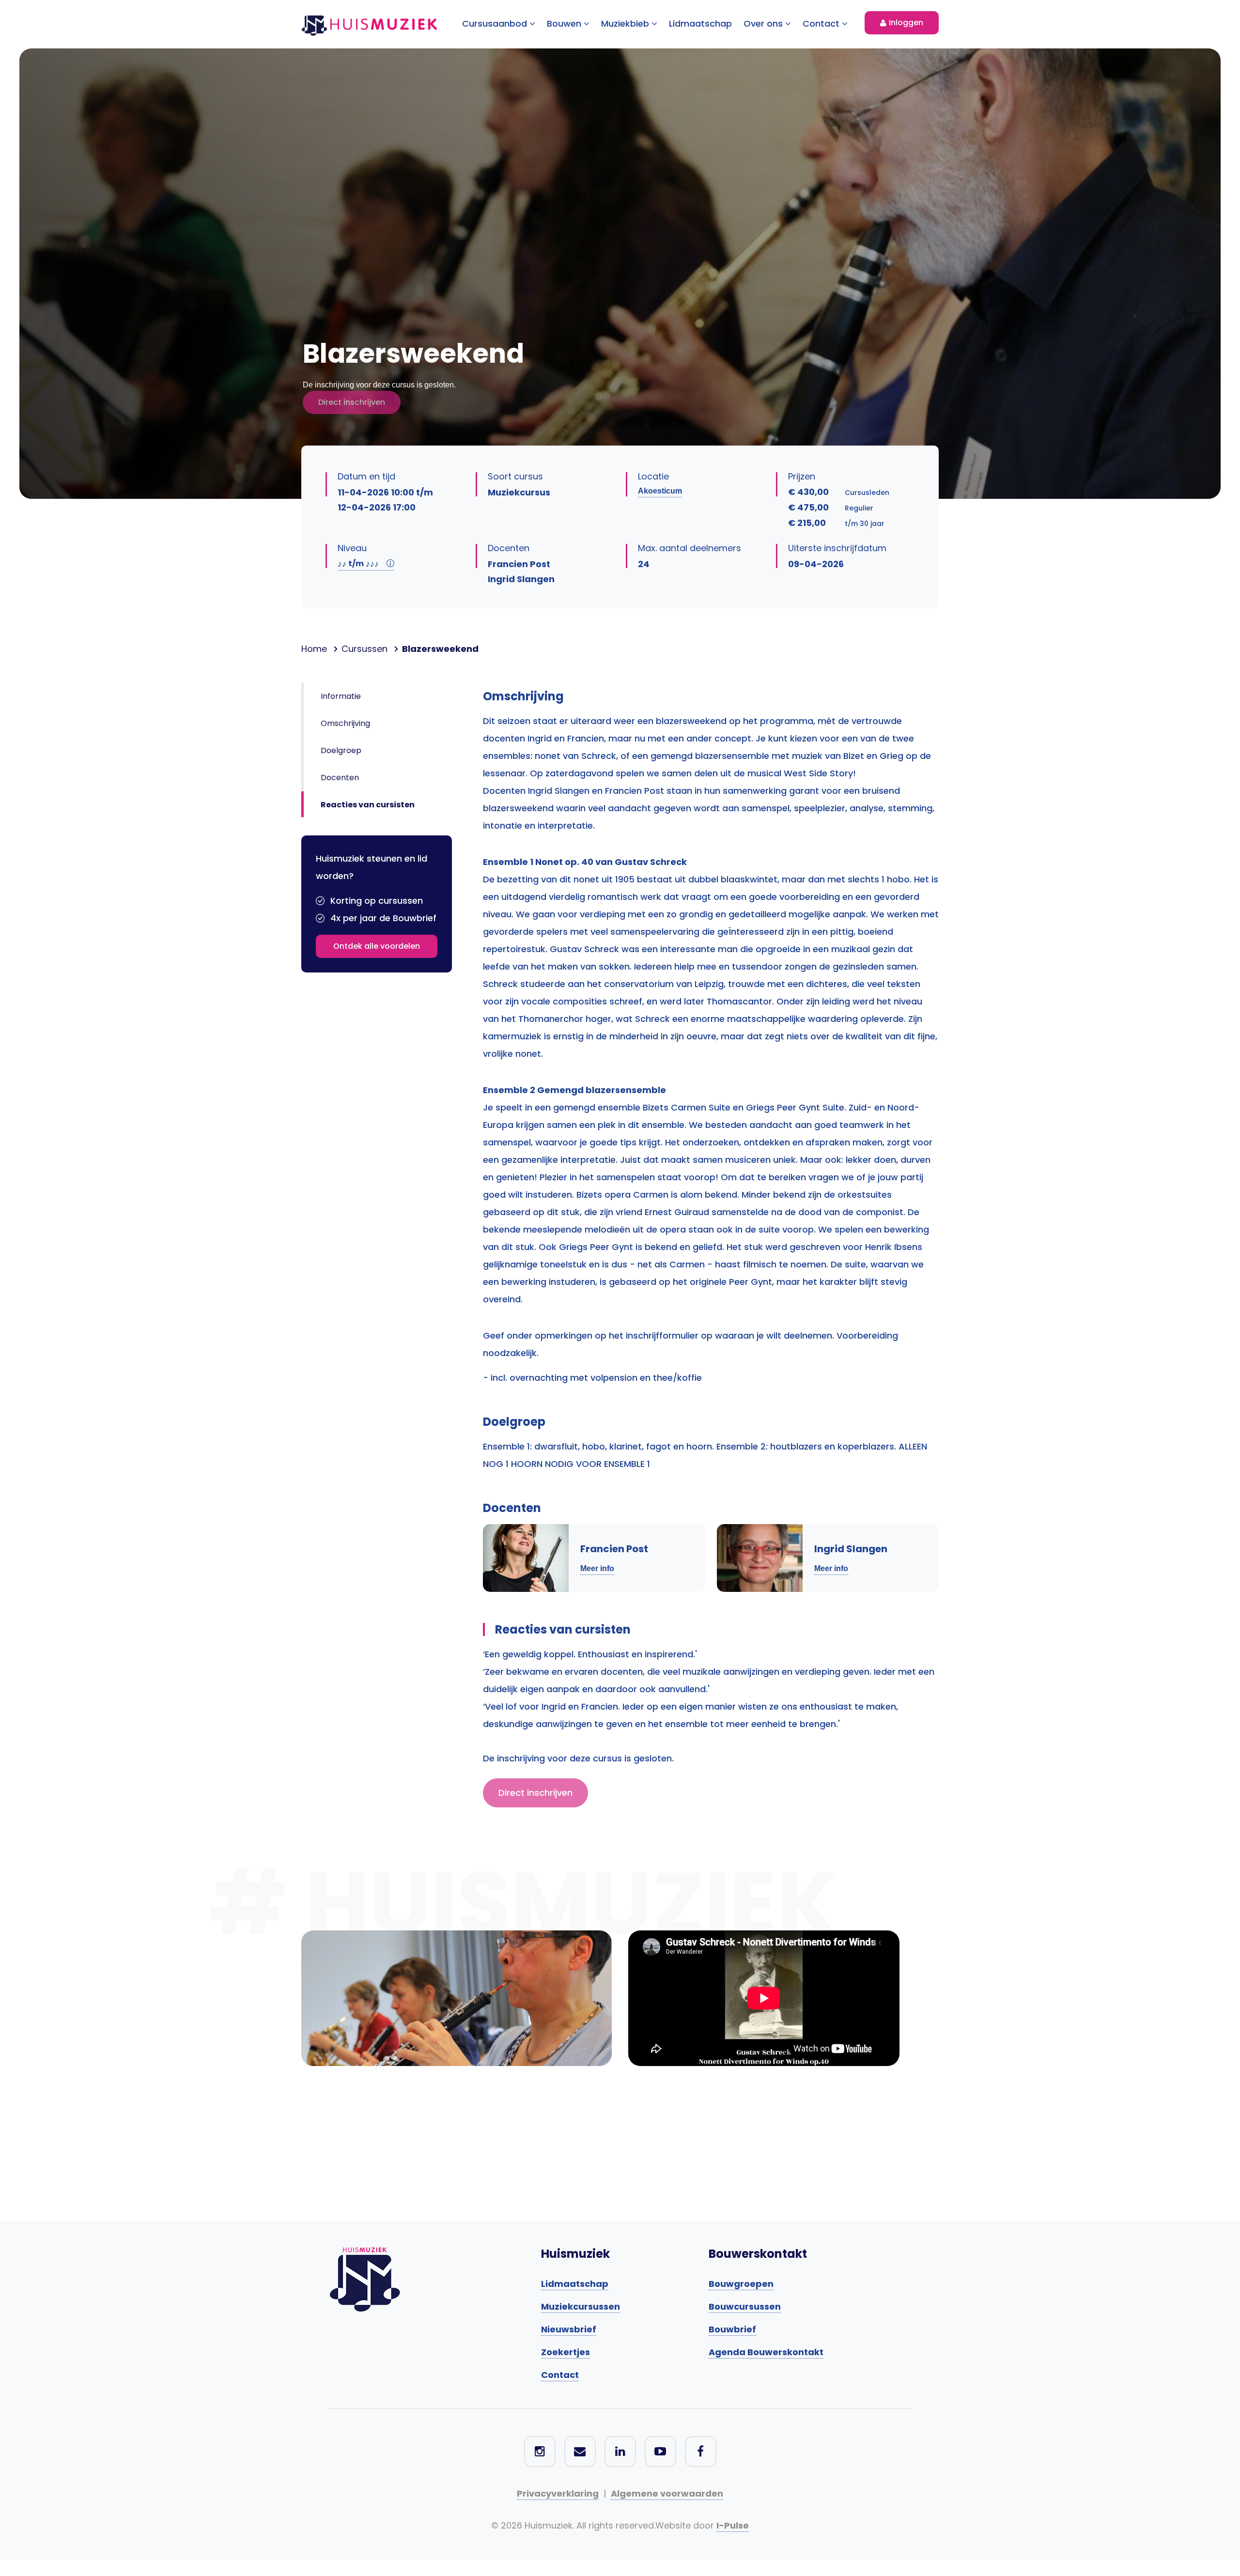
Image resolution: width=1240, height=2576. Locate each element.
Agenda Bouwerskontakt (766, 2352)
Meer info (597, 1568)
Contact (822, 23)
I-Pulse (733, 2525)
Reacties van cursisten (368, 805)
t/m (358, 563)
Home (314, 649)
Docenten (340, 778)
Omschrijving (345, 723)
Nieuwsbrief (569, 2329)
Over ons (764, 23)
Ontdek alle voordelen (377, 946)
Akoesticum (660, 491)
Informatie (341, 696)
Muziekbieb (626, 23)
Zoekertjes (566, 2352)
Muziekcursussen (581, 2306)
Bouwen (565, 23)
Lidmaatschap (700, 23)
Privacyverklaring (558, 2493)
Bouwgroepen (741, 2284)
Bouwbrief (732, 2329)
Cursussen (364, 649)
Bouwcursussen (745, 2306)
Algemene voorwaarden (667, 2493)
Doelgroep (341, 750)
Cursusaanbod (496, 23)
